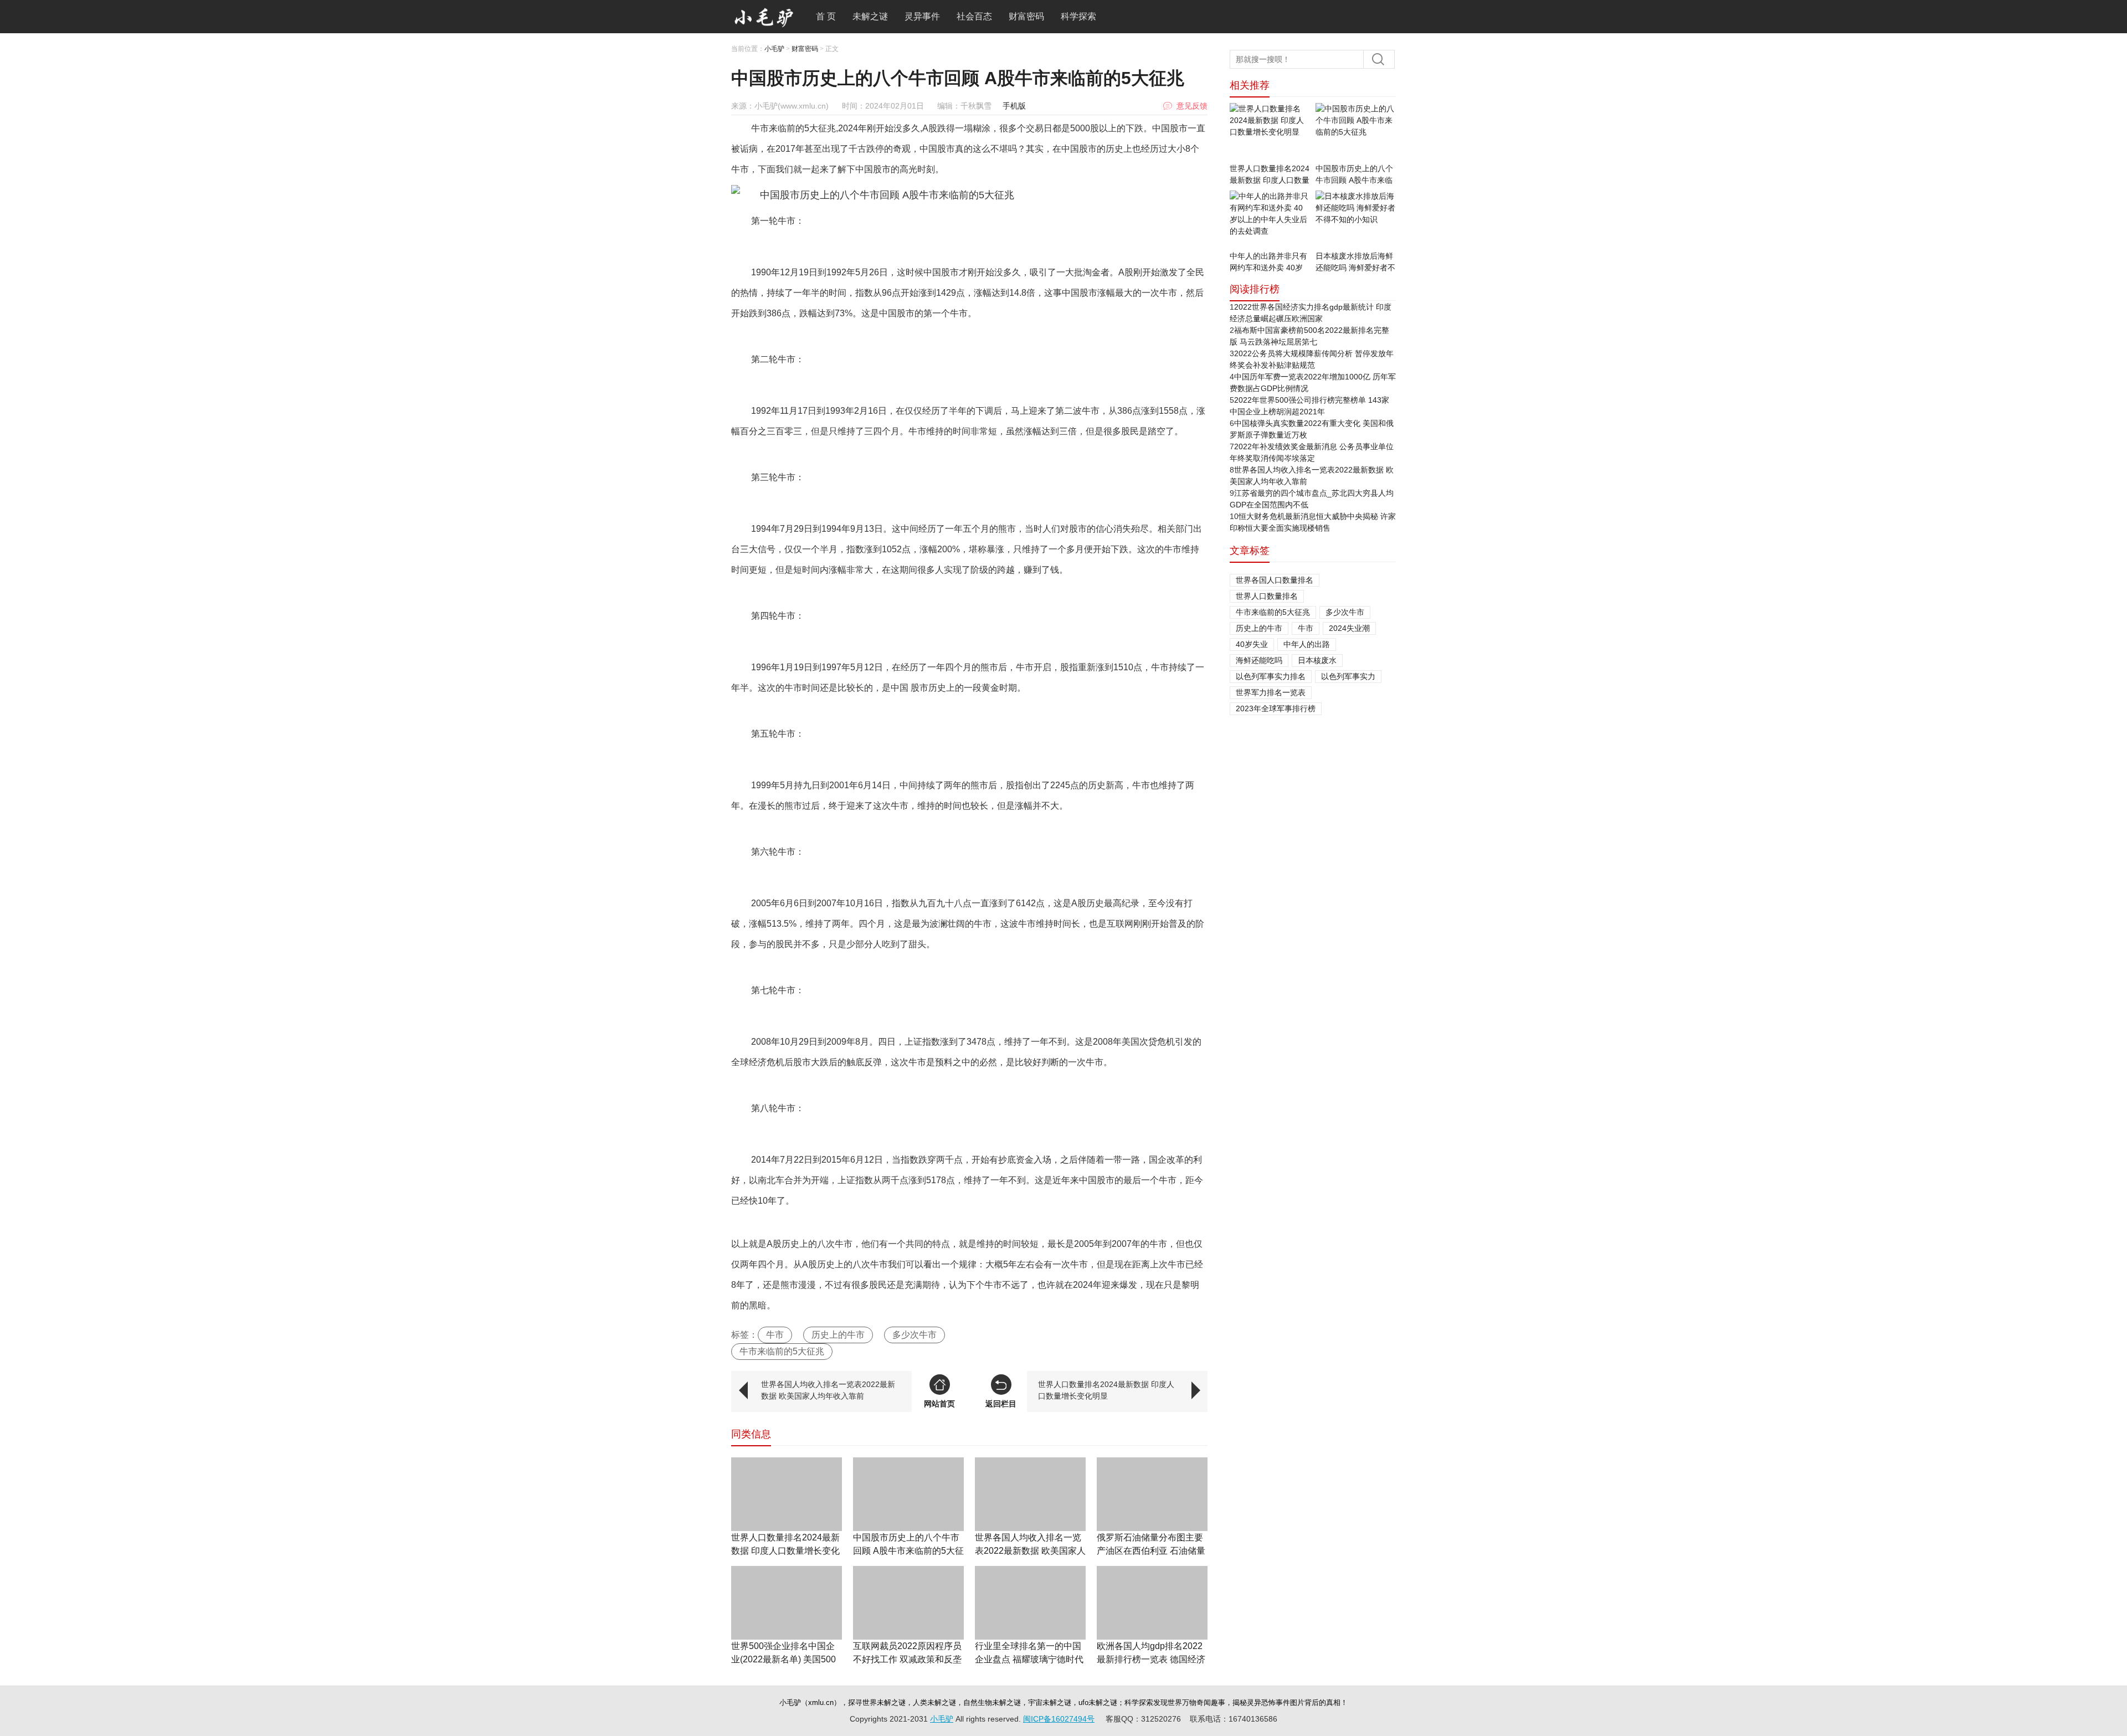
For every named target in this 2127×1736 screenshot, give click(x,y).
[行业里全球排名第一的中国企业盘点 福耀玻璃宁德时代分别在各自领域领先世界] (1030, 1603)
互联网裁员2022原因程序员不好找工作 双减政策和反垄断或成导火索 (907, 1659)
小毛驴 (774, 49)
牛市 (775, 1335)
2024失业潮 (1349, 628)
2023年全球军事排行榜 (1276, 708)
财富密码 (1026, 16)
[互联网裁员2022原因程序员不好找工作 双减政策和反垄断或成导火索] (908, 1603)
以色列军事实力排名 (1271, 676)
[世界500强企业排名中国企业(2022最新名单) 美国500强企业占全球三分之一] (787, 1603)
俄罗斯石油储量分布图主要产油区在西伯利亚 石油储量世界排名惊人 (1151, 1551)
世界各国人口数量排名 (1275, 580)
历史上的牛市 (838, 1335)
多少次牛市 (914, 1335)
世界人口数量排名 (1267, 596)
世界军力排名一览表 (1271, 692)
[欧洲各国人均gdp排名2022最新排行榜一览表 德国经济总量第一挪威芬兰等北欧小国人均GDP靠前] (1152, 1603)
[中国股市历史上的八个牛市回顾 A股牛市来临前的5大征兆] (908, 1494)
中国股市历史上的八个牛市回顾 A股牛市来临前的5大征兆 (908, 1551)
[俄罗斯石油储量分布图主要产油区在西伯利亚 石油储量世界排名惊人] (1152, 1494)
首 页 (826, 16)
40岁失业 (1252, 644)
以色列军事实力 (1348, 676)
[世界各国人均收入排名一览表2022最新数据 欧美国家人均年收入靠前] (1030, 1494)
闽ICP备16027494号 (1059, 1719)
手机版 (1014, 106)
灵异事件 (922, 16)
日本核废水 (1317, 660)
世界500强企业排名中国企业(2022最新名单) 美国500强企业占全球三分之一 (784, 1659)
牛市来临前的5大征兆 (782, 1351)
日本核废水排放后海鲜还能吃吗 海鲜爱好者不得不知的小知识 (1355, 268)
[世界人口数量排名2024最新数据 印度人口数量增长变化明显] (787, 1494)
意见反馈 (1192, 106)
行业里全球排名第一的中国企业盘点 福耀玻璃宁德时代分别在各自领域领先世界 (1029, 1659)
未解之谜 (870, 16)
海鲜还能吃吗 (1259, 660)
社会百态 (974, 16)
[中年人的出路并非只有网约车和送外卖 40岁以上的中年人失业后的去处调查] (1270, 220)
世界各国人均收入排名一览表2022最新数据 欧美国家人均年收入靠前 (828, 1390)
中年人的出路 (1307, 644)
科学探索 (1078, 16)
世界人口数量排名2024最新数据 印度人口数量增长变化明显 (1106, 1390)
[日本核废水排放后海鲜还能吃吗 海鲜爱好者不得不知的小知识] (1356, 220)
